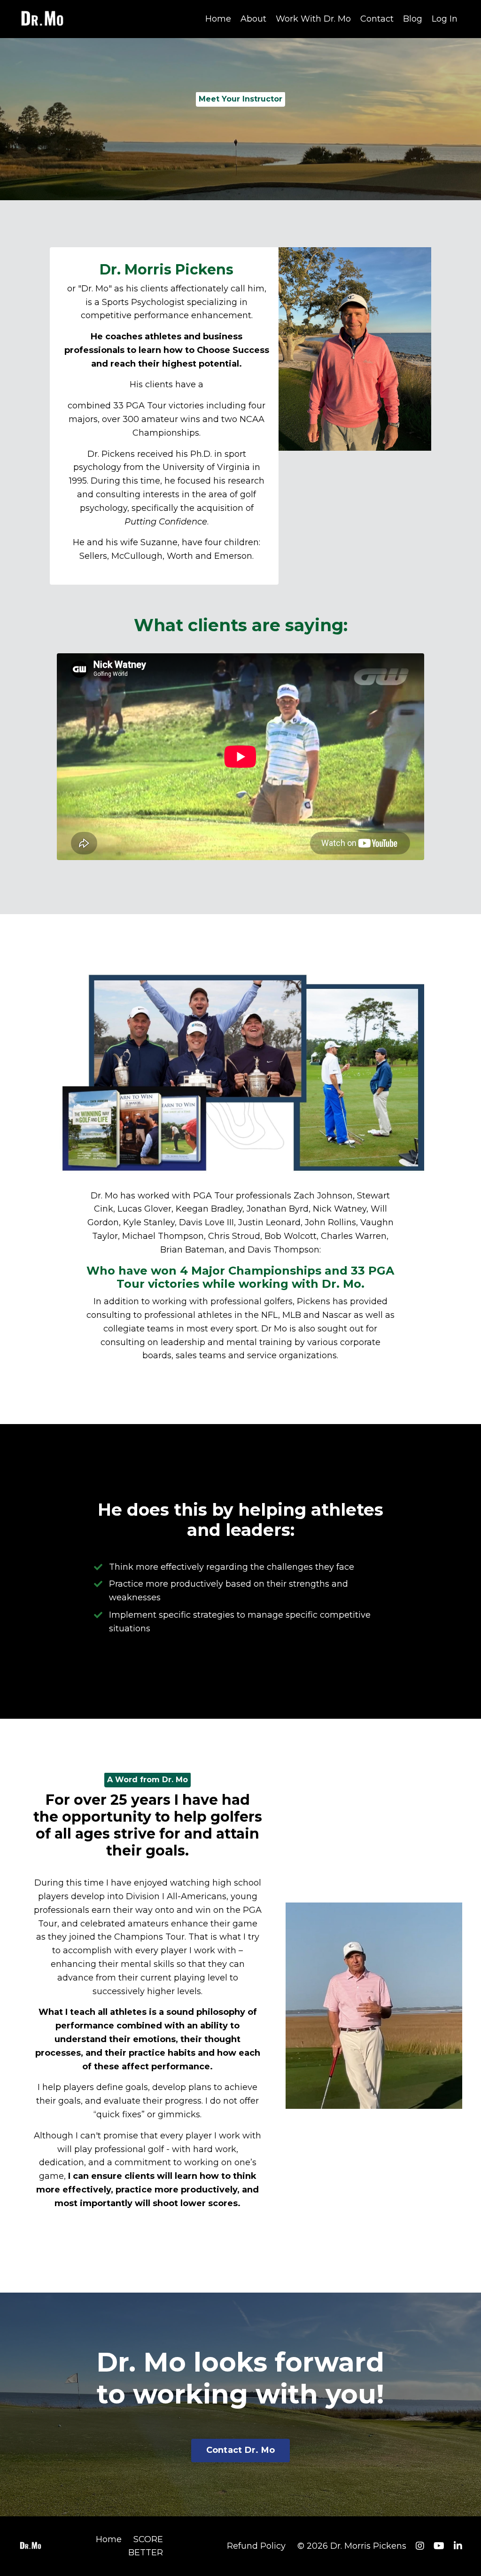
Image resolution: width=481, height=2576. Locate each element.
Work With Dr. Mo (313, 19)
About (253, 19)
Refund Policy (256, 2546)
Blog (413, 19)
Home (218, 19)
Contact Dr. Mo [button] (241, 2450)
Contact (377, 19)
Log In (445, 19)
